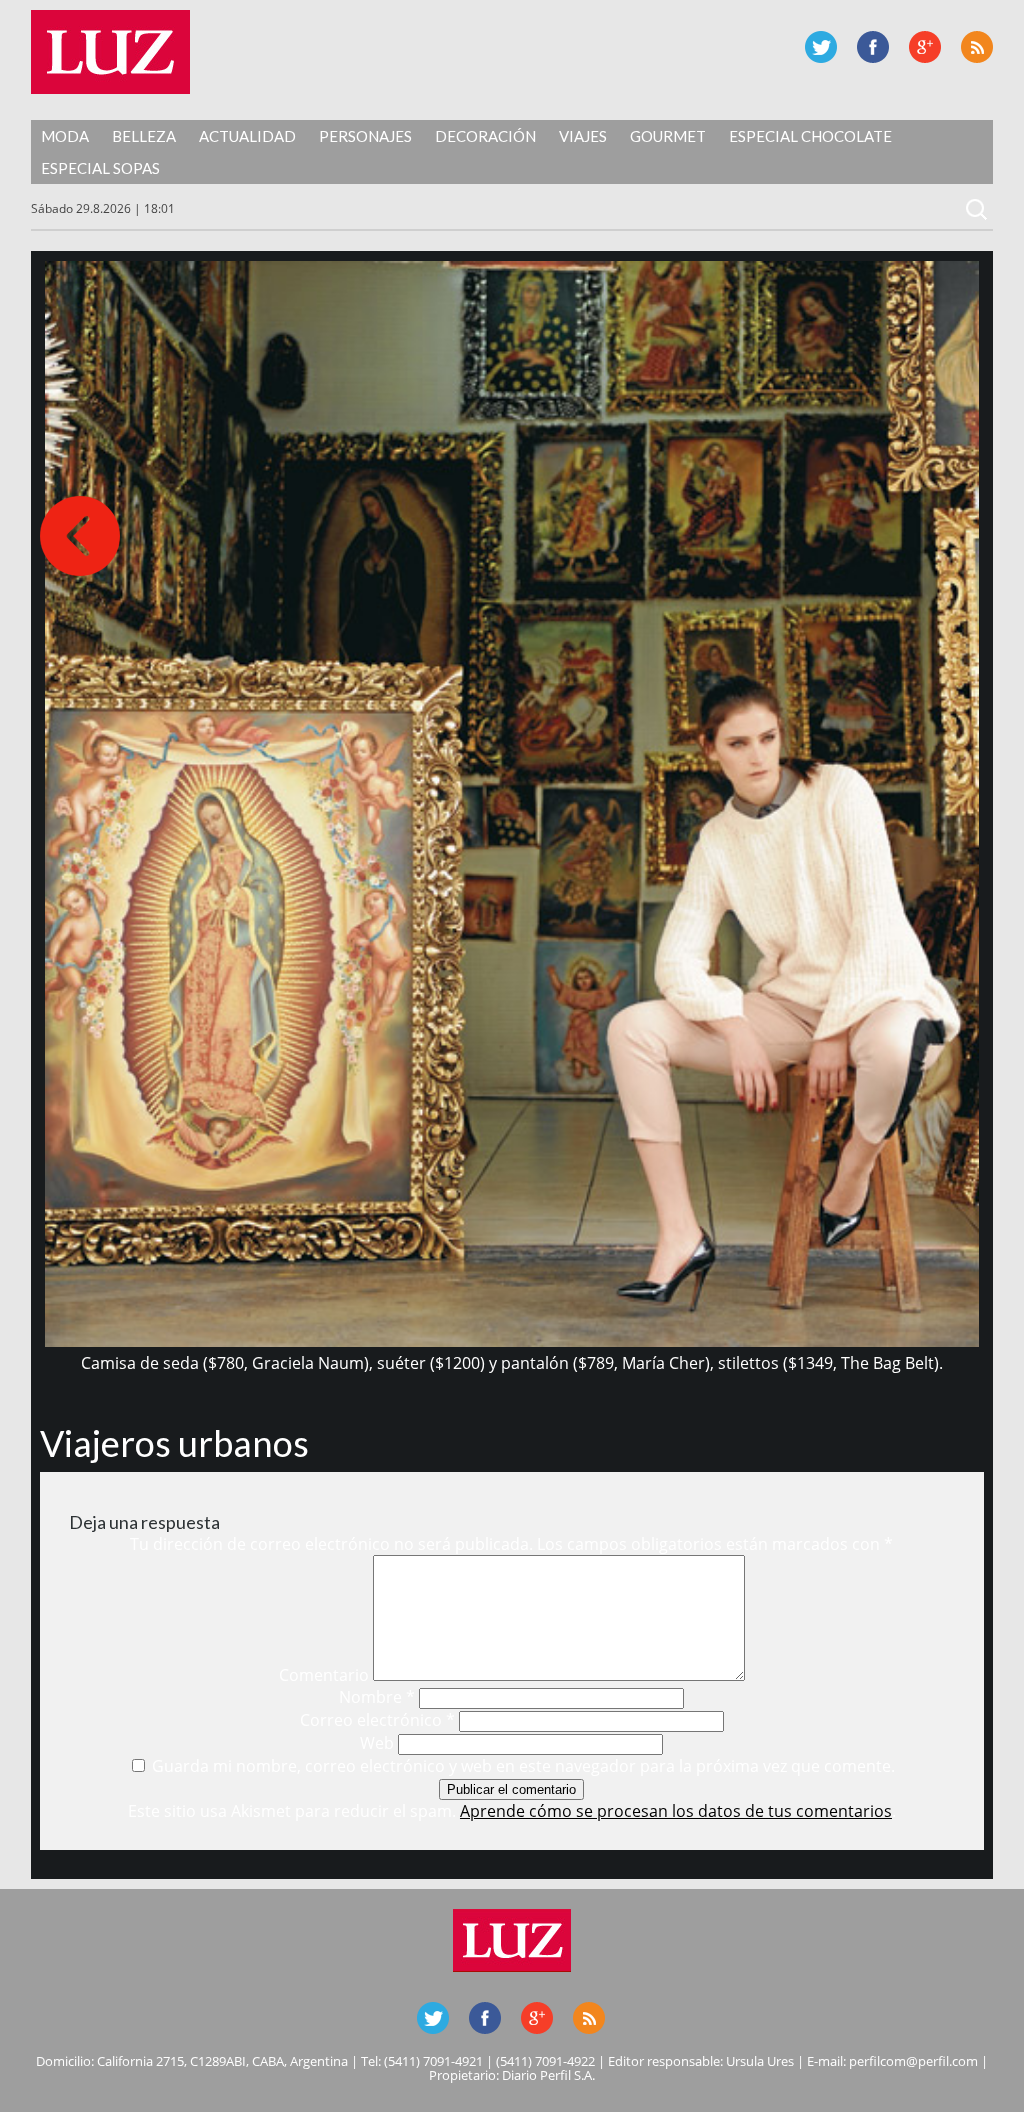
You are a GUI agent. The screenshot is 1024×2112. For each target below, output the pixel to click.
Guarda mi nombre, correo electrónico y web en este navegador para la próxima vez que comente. (523, 1766)
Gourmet (668, 136)
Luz (110, 52)
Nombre (377, 1697)
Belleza (144, 136)
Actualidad (247, 136)
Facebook (873, 47)
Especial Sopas (100, 168)
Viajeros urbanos (174, 1443)
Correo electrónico (377, 1720)
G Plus (925, 47)
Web (377, 1743)
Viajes (583, 136)
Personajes (365, 136)
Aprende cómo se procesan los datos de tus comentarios (676, 1811)
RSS (977, 47)
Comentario (324, 1675)
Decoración (485, 136)
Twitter (821, 47)
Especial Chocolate (810, 136)
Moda (65, 136)
